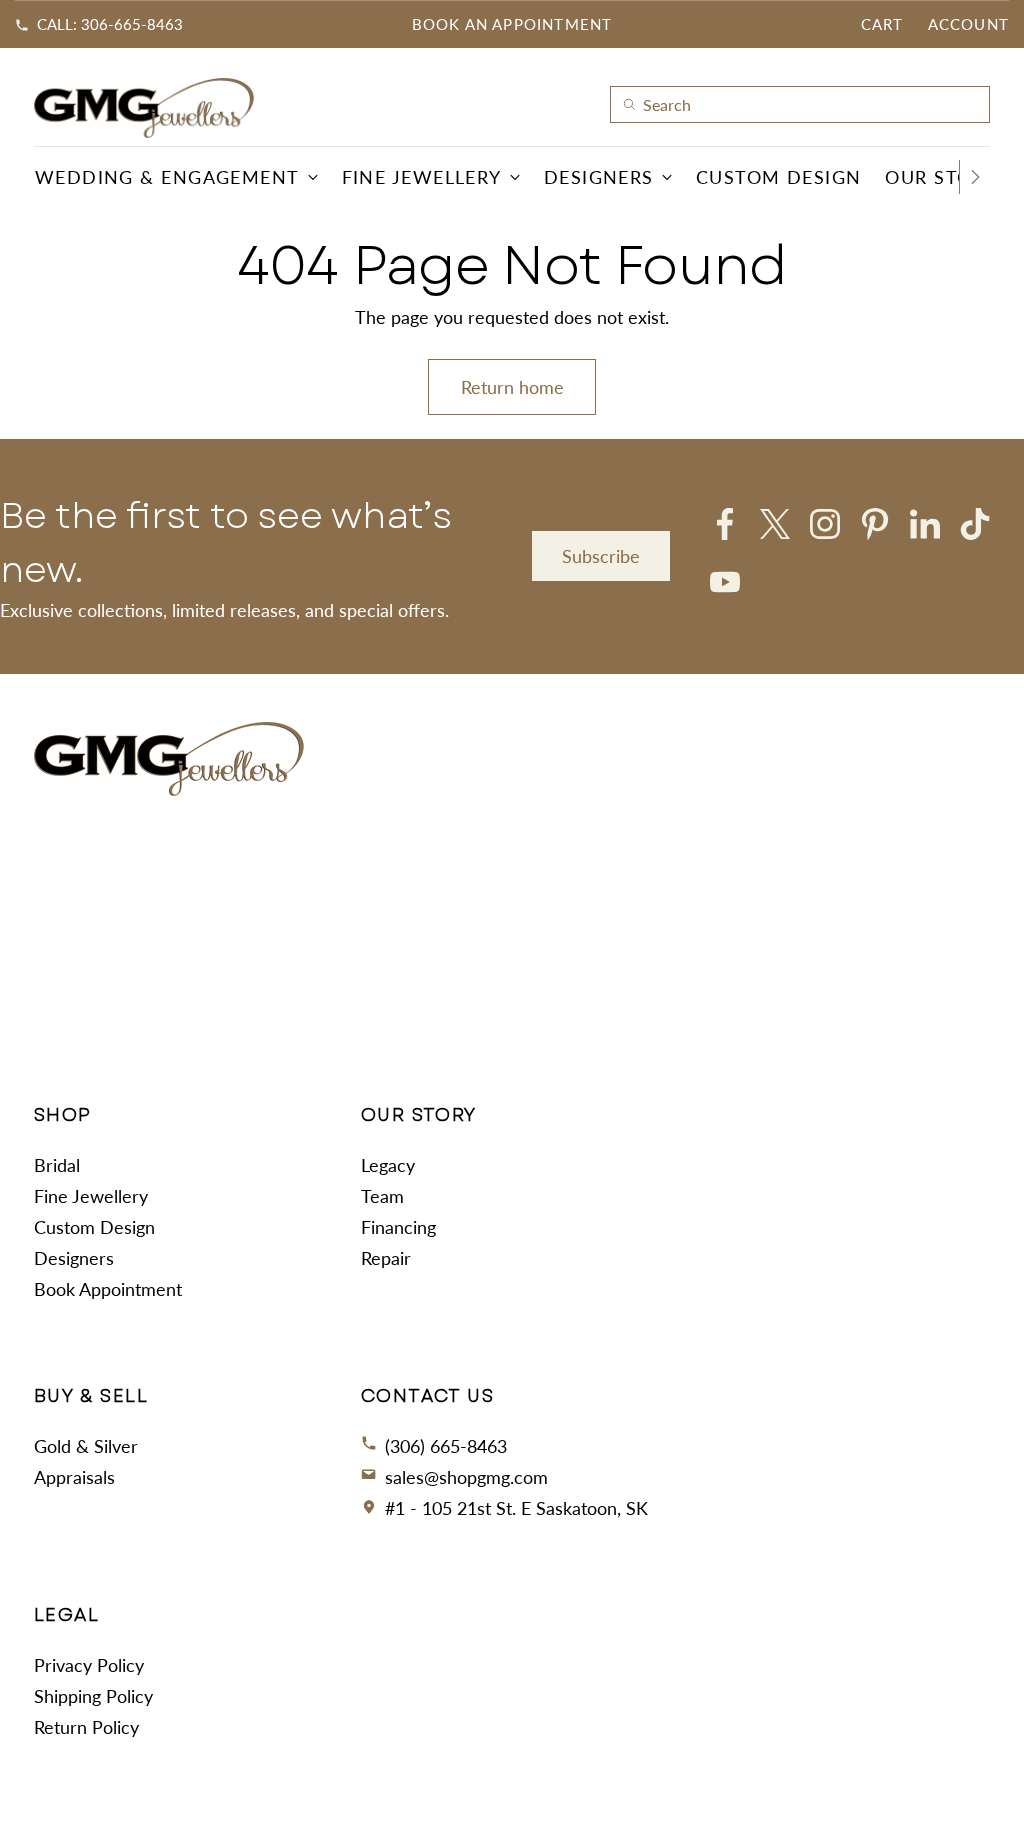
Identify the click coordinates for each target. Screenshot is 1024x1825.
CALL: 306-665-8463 (110, 24)
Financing (398, 1227)
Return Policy (86, 1727)
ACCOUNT (968, 24)
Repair (386, 1258)
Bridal (57, 1165)
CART (882, 24)
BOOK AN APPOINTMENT (512, 24)
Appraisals (74, 1477)
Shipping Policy (93, 1696)
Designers (74, 1258)
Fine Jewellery (91, 1196)
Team (382, 1196)
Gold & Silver (86, 1446)
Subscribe (601, 556)
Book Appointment (108, 1289)
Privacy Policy (89, 1665)
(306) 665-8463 (446, 1446)
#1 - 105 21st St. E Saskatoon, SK (516, 1508)
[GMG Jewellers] (144, 108)
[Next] (975, 177)
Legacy (388, 1165)
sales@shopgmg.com (466, 1477)
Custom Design (94, 1227)
